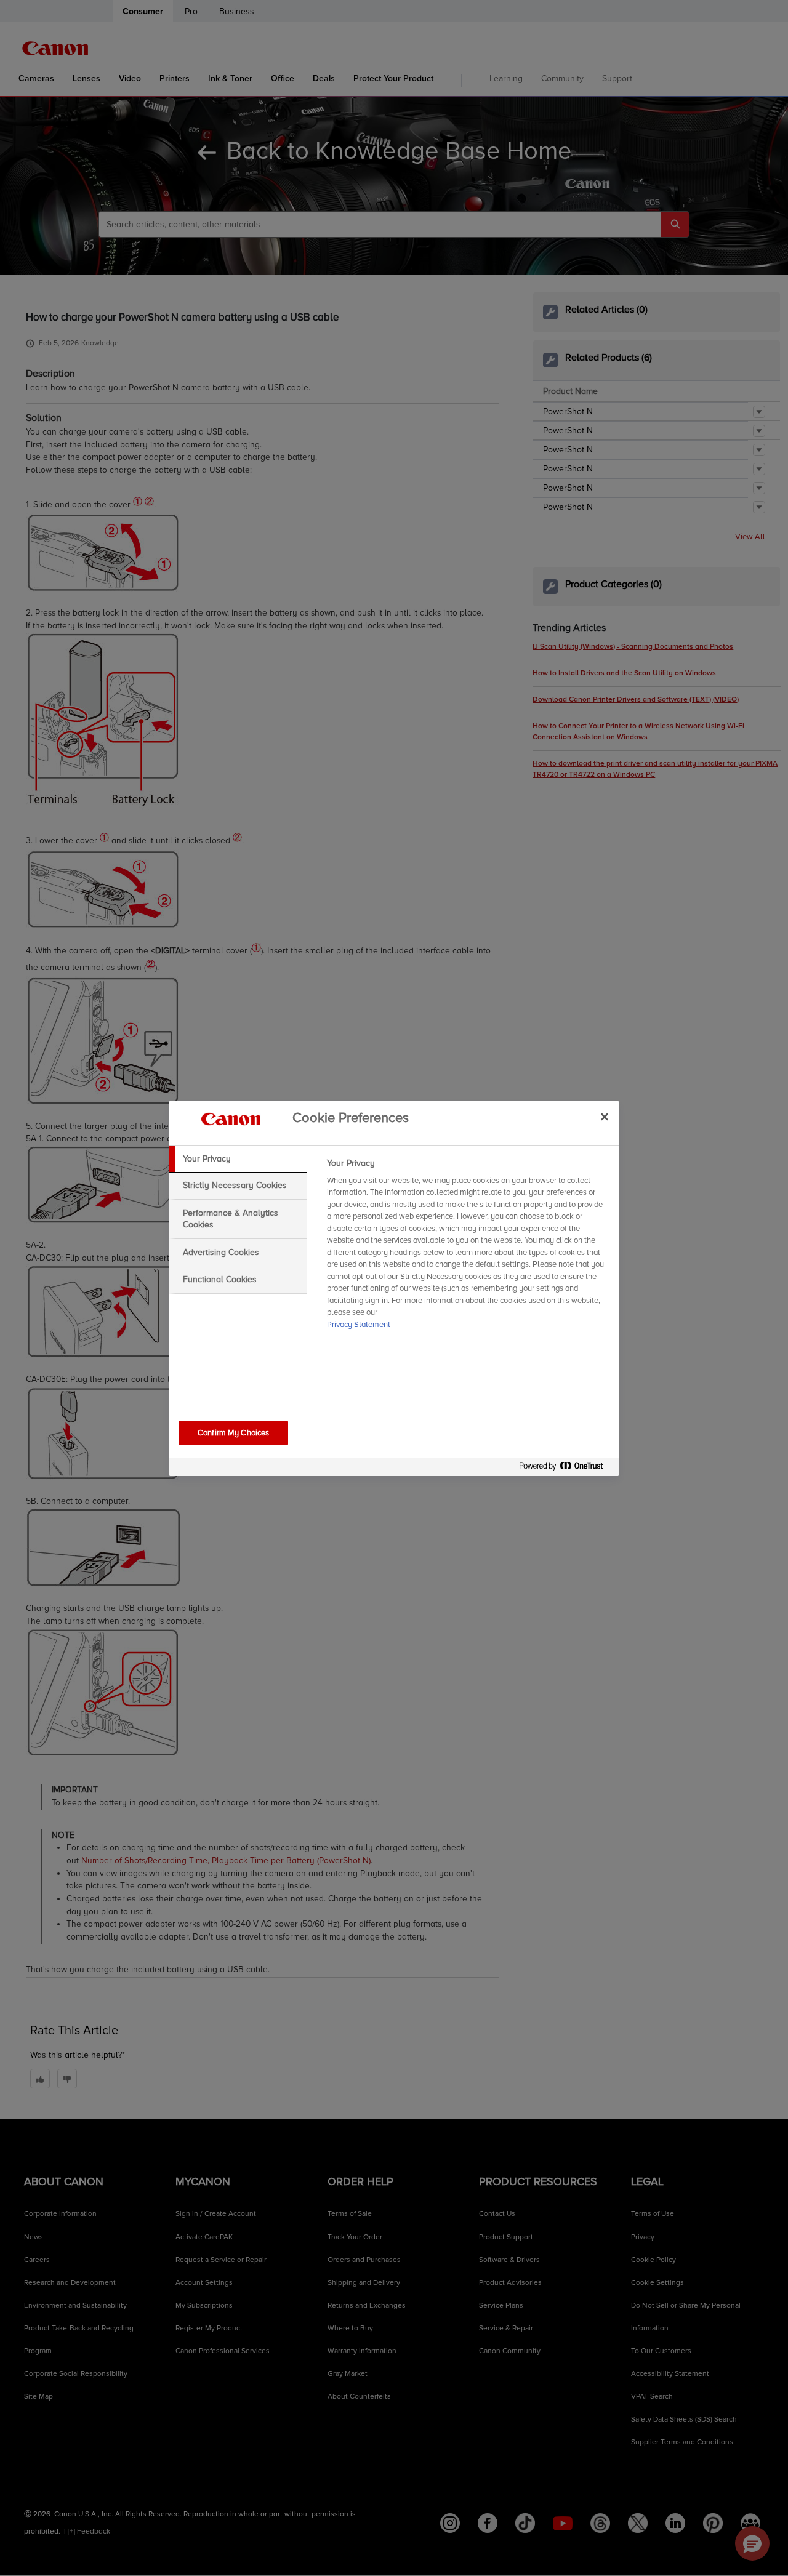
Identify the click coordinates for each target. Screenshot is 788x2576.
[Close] (605, 1117)
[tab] (238, 1159)
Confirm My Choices (233, 1433)
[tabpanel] (468, 1248)
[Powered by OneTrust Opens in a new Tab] (566, 1468)
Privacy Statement (359, 1325)
